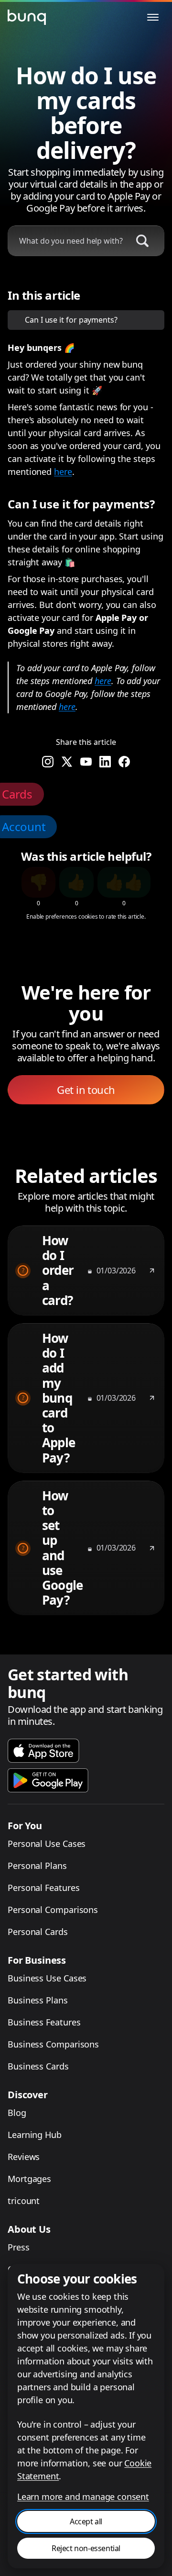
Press (19, 2247)
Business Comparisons (53, 2044)
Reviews (24, 2157)
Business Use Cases (47, 1978)
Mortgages (29, 2179)
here (63, 472)
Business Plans (38, 2000)
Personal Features (43, 1888)
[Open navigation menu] (153, 17)
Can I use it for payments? (71, 320)
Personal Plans (37, 1866)
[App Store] (43, 1751)
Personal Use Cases (47, 1844)
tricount (24, 2201)
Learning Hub (35, 2135)
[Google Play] (48, 1780)
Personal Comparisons (53, 1910)
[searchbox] (66, 241)
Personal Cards (38, 1932)
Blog (17, 2113)
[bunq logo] (27, 17)
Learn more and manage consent (83, 2497)
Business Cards (38, 2066)
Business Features (44, 2022)
